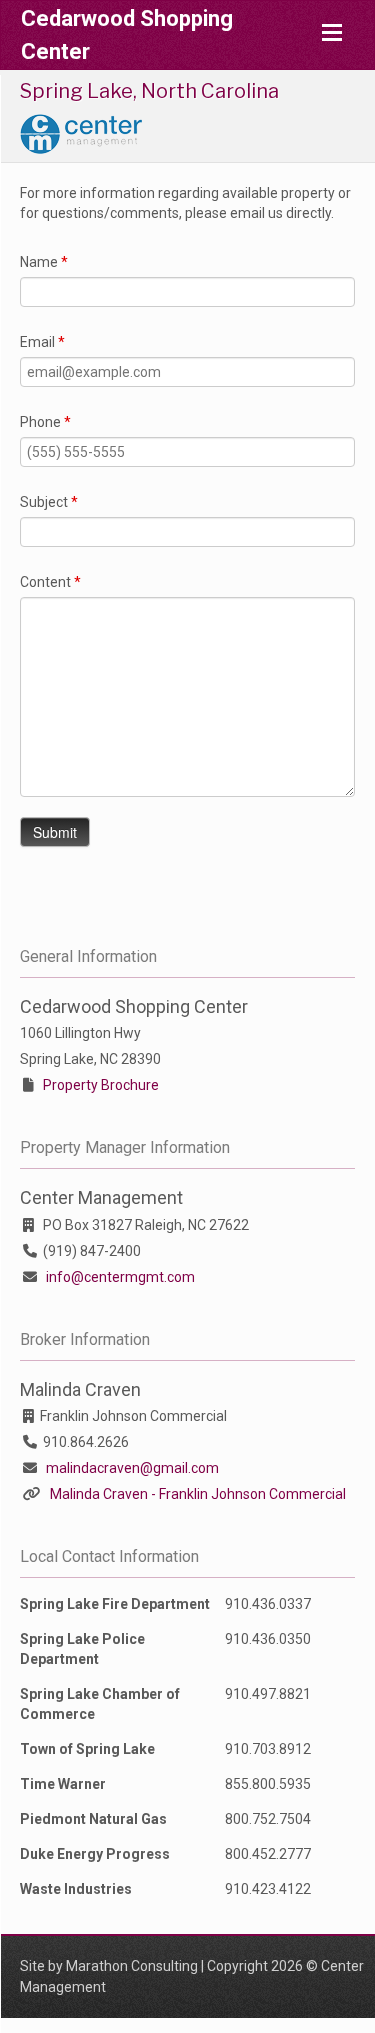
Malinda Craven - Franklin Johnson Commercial (198, 1494)
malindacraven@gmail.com (132, 1468)
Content (50, 582)
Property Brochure (101, 1085)
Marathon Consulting (132, 1966)
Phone (45, 422)
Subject (49, 502)
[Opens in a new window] (81, 132)
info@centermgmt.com (120, 1277)
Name (44, 262)
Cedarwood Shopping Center (127, 35)
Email (42, 342)
